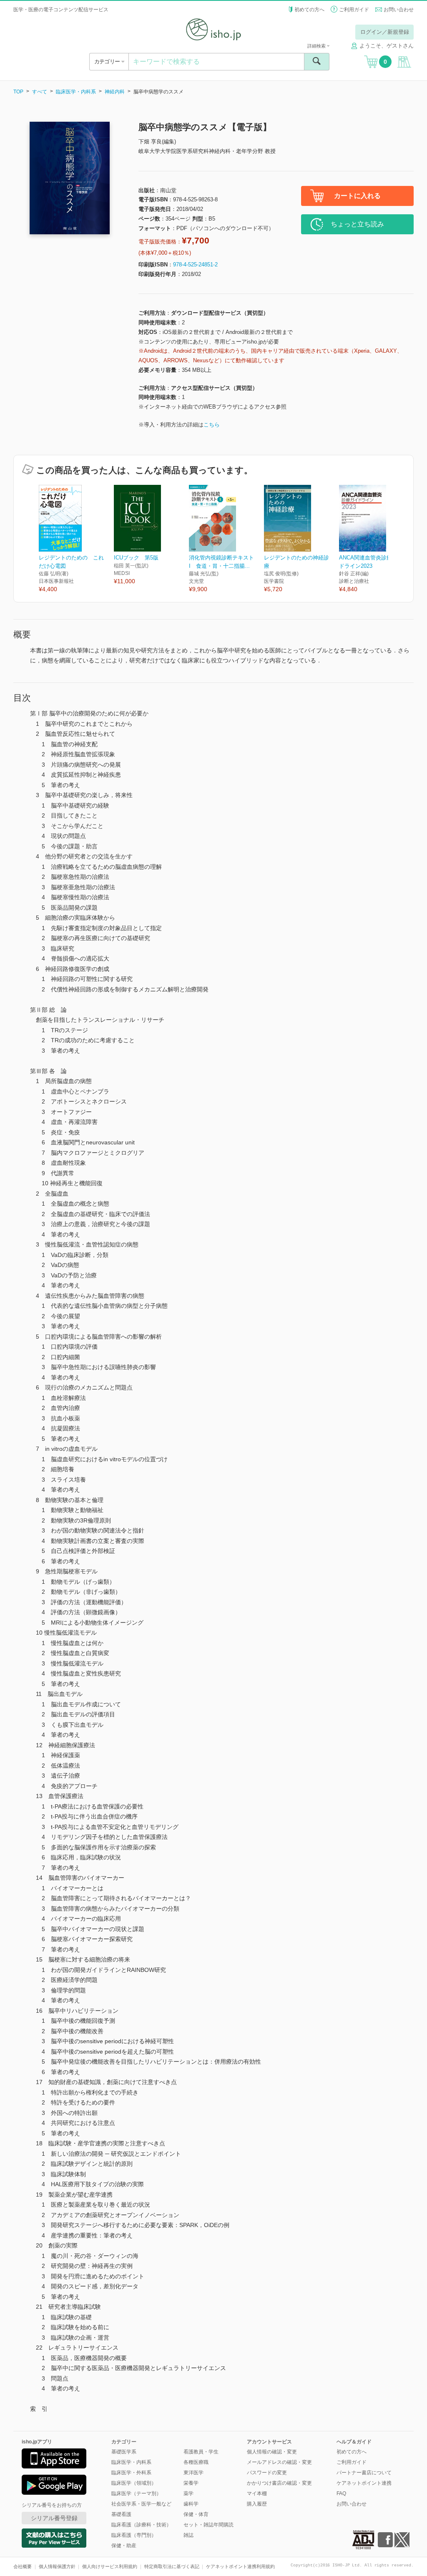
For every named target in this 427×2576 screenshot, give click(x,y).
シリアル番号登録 (54, 2518)
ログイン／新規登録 (385, 32)
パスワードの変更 (267, 2473)
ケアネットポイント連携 (364, 2483)
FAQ (341, 2493)
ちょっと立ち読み (357, 224)
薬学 (188, 2493)
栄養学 (191, 2483)
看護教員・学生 (201, 2452)
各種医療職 (196, 2462)
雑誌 (188, 2535)
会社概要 (23, 2566)
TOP (18, 92)
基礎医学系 (124, 2452)
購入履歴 (257, 2504)
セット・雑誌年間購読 (208, 2525)
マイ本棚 (257, 2493)
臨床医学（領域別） (134, 2483)
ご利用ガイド (354, 10)
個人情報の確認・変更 (272, 2452)
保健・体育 (196, 2514)
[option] (76, 539)
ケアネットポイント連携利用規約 (240, 2566)
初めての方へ (309, 10)
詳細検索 (317, 46)
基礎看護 (121, 2514)
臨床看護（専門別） (134, 2535)
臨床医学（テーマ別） (136, 2493)
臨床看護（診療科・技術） (141, 2525)
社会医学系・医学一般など (141, 2504)
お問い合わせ (399, 10)
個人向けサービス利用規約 (110, 2566)
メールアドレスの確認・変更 (279, 2462)
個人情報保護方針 (57, 2566)
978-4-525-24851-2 (195, 265)
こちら (212, 425)
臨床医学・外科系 (131, 2473)
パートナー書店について (364, 2473)
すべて (40, 92)
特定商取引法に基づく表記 (172, 2566)
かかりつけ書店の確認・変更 (279, 2483)
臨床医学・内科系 (76, 92)
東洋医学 (193, 2473)
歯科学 (191, 2504)
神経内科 (115, 92)
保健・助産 (124, 2546)
